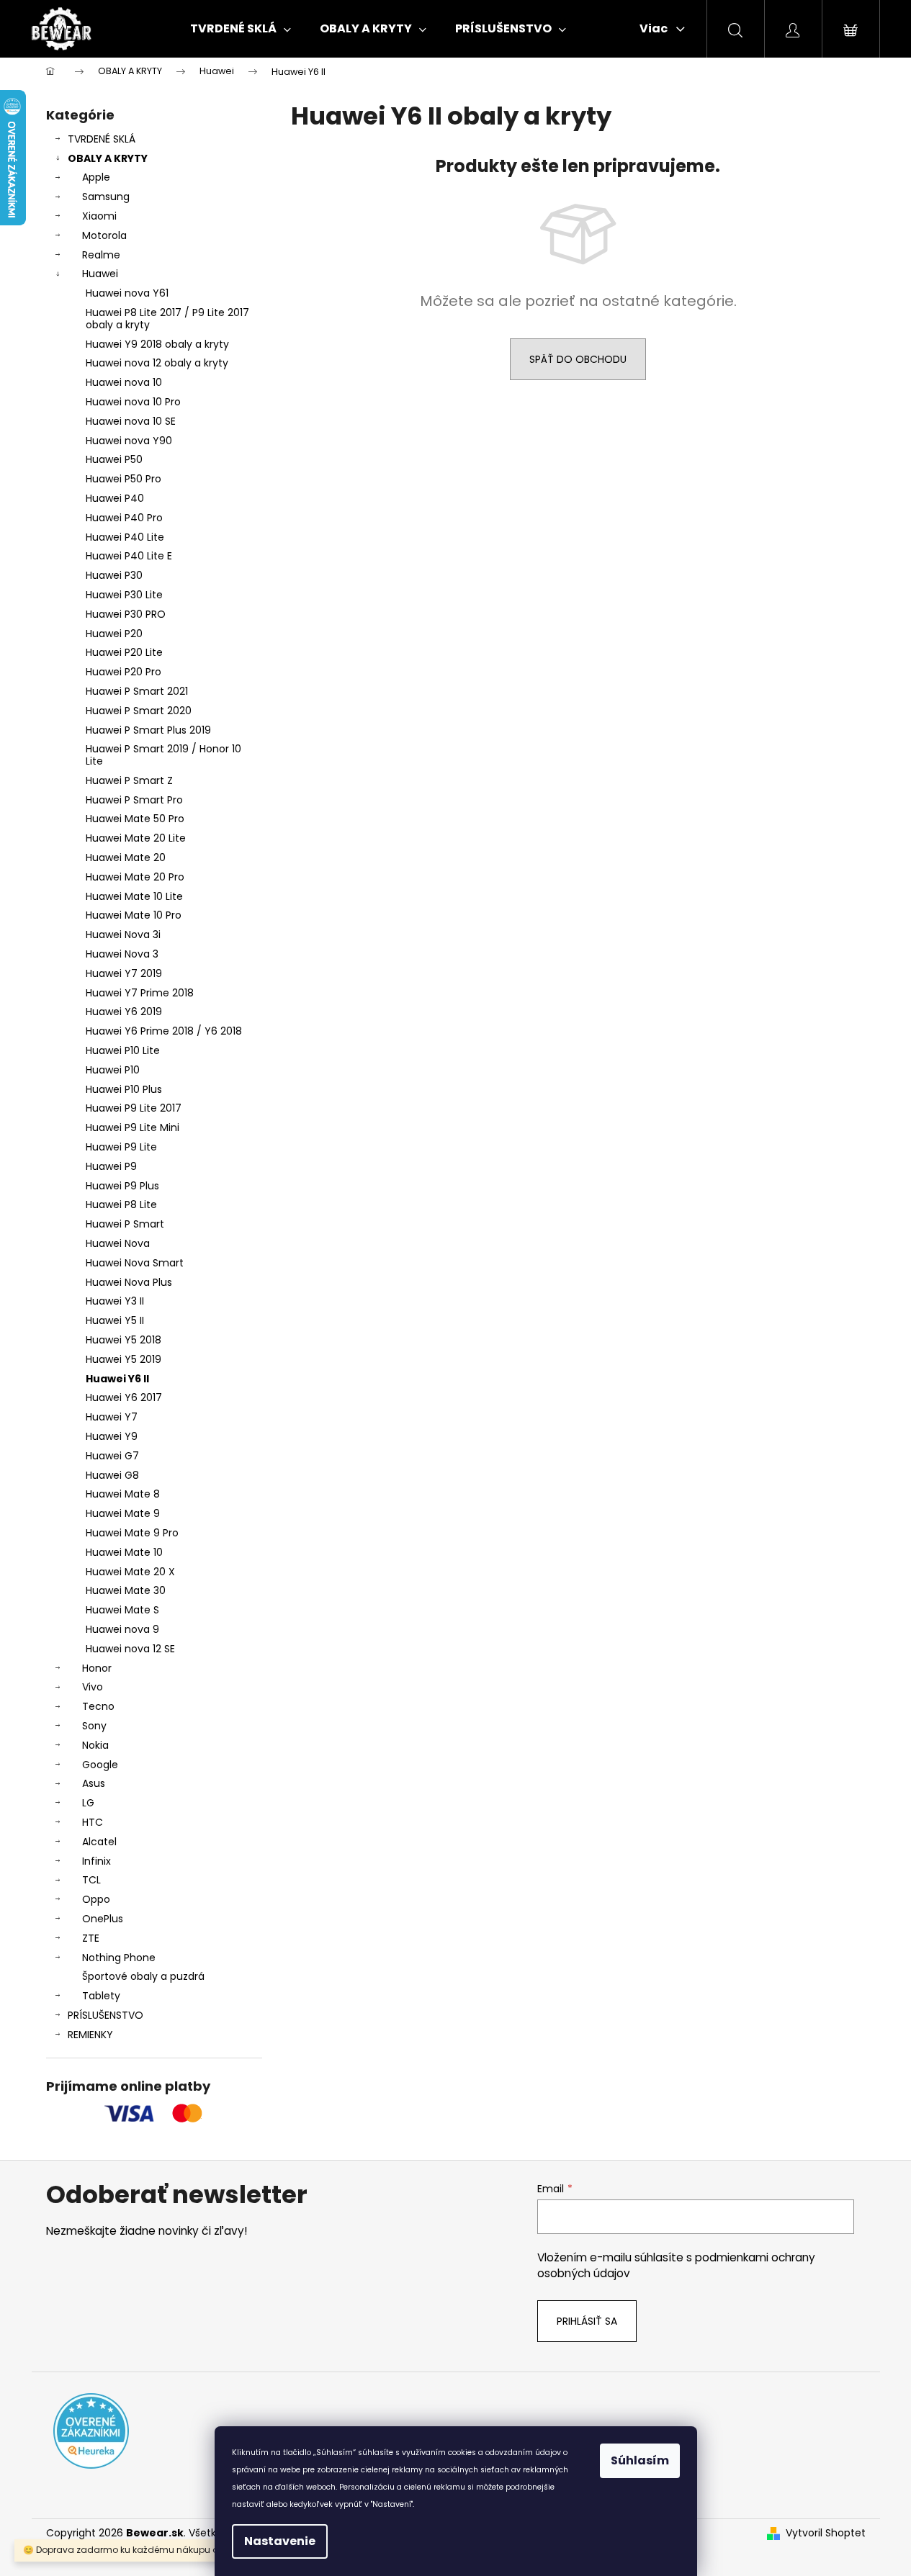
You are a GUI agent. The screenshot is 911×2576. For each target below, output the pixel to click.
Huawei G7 (112, 1456)
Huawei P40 (115, 498)
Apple (96, 177)
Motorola (104, 235)
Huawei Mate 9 (123, 1513)
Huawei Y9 (112, 1436)
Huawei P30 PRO (126, 614)
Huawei (100, 274)
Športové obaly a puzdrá (143, 1976)
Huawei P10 (113, 1070)
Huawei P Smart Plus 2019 (148, 730)
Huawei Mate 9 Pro (132, 1533)
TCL (91, 1880)
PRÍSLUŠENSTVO (106, 2015)
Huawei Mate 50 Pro (135, 819)
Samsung (106, 197)
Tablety (101, 1996)
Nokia (95, 1745)
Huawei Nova (118, 1243)
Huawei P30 (114, 575)
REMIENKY (90, 2035)
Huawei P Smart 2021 (137, 691)
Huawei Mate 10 (124, 1552)
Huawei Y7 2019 (124, 973)
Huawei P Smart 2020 (139, 711)
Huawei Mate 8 (123, 1494)
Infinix (97, 1861)
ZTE (91, 1938)
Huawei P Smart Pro (134, 800)
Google (100, 1765)
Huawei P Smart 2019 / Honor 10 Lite (163, 755)
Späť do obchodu (578, 359)
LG (88, 1803)
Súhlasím (640, 2460)
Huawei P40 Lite (125, 537)
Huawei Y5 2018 (124, 1340)
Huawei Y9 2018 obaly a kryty (157, 344)
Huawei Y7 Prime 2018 (140, 993)
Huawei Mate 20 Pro (135, 877)
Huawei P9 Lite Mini (133, 1127)
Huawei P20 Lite (124, 652)
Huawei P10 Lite (123, 1050)
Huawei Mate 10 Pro (134, 915)
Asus (94, 1783)
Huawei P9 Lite (121, 1147)
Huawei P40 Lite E (129, 556)
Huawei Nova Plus (129, 1282)
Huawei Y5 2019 (124, 1359)
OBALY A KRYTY (108, 158)
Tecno (98, 1706)
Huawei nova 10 (124, 382)
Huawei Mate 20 (126, 857)
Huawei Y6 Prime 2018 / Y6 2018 (164, 1031)
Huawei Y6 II (117, 1379)
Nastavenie (280, 2541)
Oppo (96, 1899)
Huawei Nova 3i (123, 935)
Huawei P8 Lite (121, 1204)
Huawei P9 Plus (122, 1186)
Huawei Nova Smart (135, 1263)
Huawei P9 (111, 1166)
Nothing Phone (119, 1958)
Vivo (93, 1687)
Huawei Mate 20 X (130, 1572)
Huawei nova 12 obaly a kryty (157, 363)
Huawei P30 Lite (124, 595)
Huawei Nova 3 (122, 954)
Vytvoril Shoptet (826, 2533)
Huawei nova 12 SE (130, 1649)
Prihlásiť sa (587, 2321)
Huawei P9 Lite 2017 (134, 1108)
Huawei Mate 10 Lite (134, 896)
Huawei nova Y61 (127, 293)
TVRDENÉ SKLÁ (102, 139)
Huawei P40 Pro (124, 518)
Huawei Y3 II (115, 1301)
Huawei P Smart (125, 1224)
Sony (94, 1726)
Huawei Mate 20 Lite (136, 838)
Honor (97, 1668)
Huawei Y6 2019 (124, 1012)
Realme (101, 255)
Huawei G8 (112, 1475)
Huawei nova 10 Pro (133, 402)
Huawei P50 (114, 459)
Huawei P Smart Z (129, 780)
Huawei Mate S (122, 1610)
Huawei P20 (114, 634)
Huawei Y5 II (115, 1320)
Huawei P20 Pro (124, 672)
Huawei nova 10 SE (131, 421)
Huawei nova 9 (122, 1629)
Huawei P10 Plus (124, 1089)
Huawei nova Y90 (129, 441)
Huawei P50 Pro (124, 479)
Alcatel (99, 1842)
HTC (93, 1822)
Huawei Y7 (112, 1417)
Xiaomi (99, 216)
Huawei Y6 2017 (124, 1397)
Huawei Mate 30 (126, 1590)
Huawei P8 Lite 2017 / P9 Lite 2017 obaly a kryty (167, 319)
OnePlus (103, 1919)
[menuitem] (241, 29)
